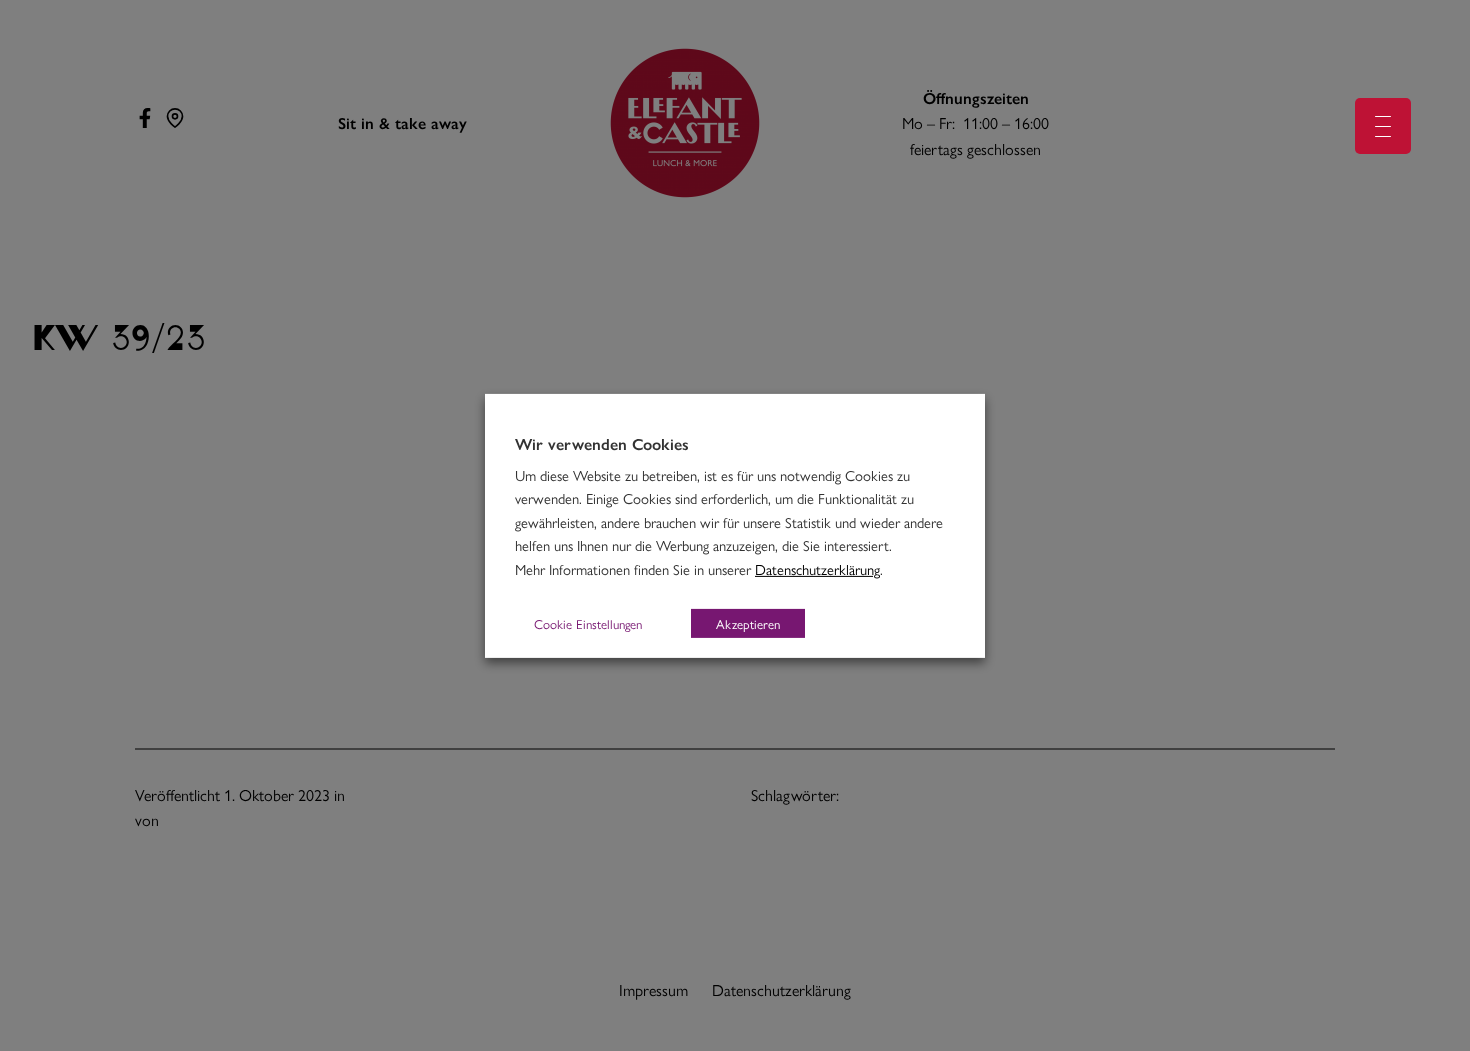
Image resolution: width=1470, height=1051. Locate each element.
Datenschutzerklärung (817, 568)
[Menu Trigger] (1383, 126)
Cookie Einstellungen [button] (588, 623)
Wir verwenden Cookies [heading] (602, 443)
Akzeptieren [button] (748, 623)
